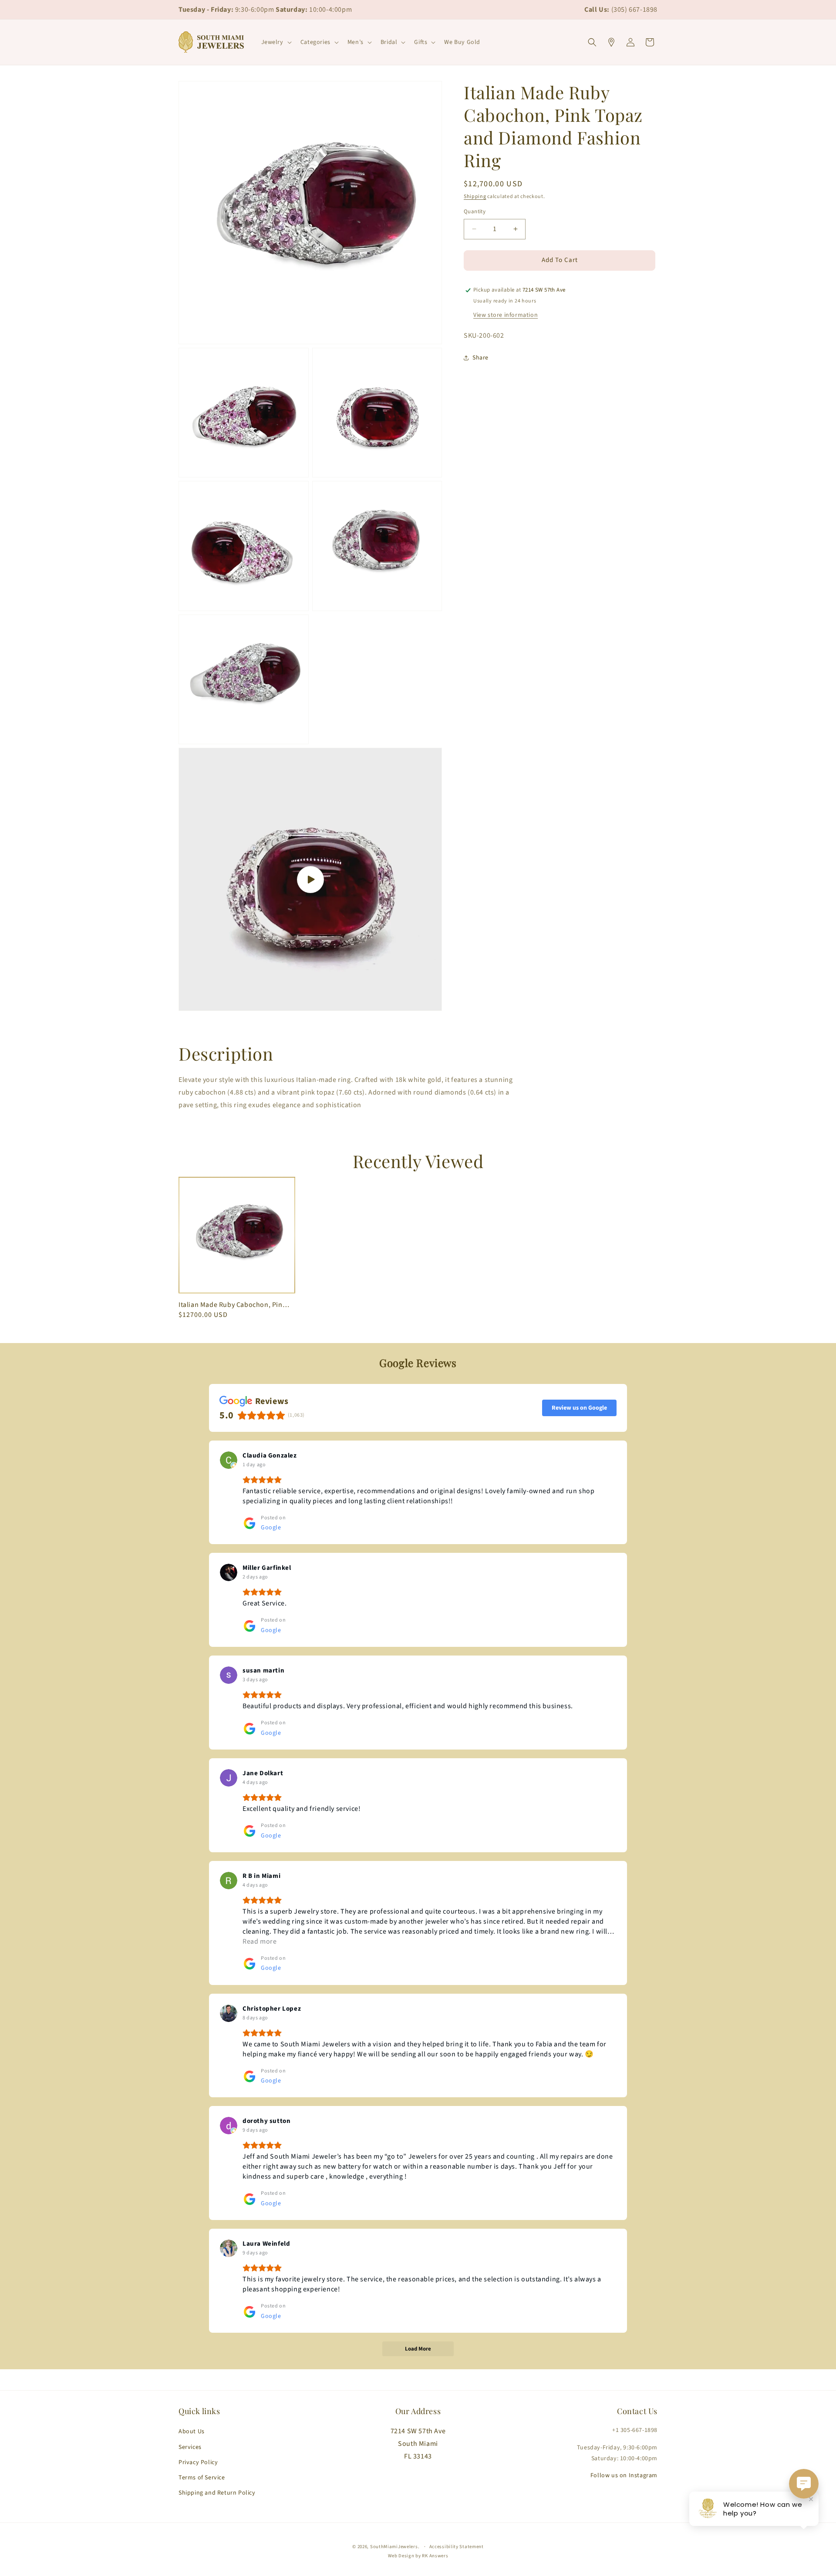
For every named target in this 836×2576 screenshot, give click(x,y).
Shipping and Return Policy (217, 2493)
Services (190, 2447)
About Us (192, 2432)
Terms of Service (202, 2478)
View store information (506, 315)
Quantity (475, 212)
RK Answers (435, 2556)
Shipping (475, 196)
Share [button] (480, 358)
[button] (276, 42)
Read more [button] (260, 1941)
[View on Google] (229, 1460)
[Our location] (611, 42)
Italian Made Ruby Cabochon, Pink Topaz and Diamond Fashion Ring (234, 1305)
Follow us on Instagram (624, 2475)
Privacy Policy (198, 2462)
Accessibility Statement (457, 2547)
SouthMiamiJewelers (394, 2547)
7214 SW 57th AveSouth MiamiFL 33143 (418, 2444)
